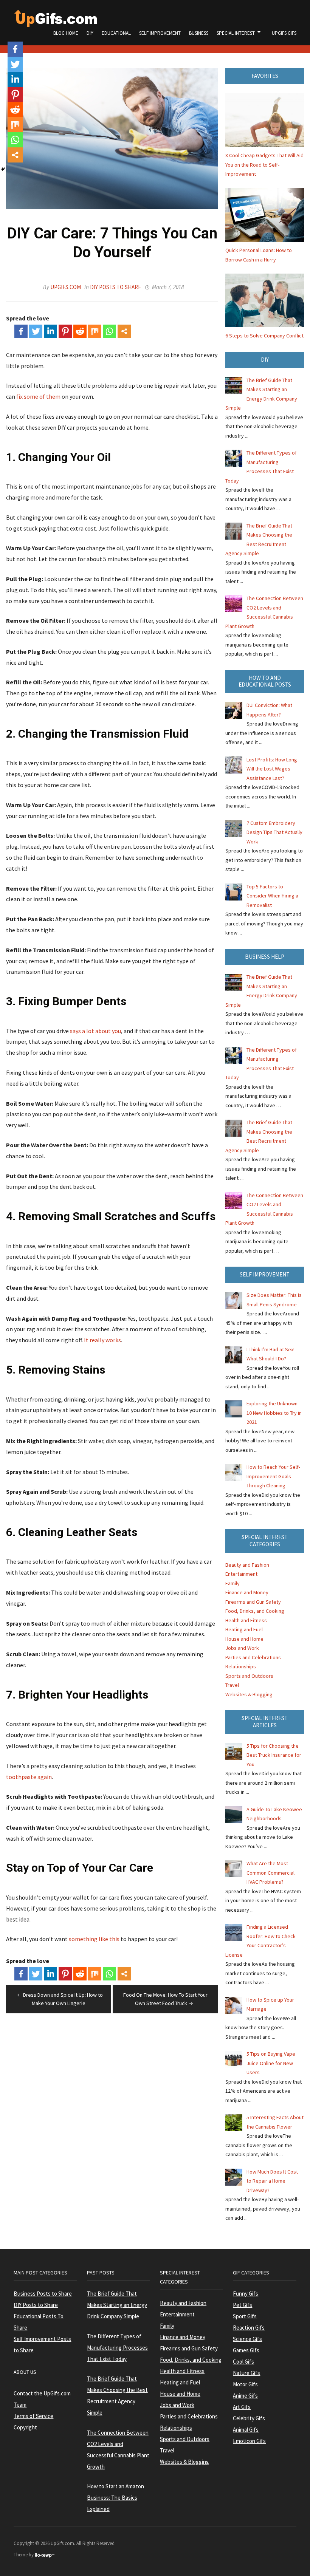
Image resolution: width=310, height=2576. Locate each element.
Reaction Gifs (249, 2328)
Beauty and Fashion (247, 1565)
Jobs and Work (242, 1648)
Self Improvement (160, 33)
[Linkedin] (50, 331)
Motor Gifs (245, 2384)
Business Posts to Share (43, 2294)
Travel (232, 1685)
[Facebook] (21, 331)
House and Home (244, 1639)
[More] (124, 331)
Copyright (25, 2427)
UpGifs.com (66, 287)
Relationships (241, 1666)
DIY (90, 33)
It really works (102, 1340)
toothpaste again (29, 1777)
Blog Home (66, 33)
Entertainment (241, 1574)
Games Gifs (246, 2350)
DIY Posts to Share (115, 287)
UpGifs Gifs (284, 33)
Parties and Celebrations (253, 1657)
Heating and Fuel (244, 1629)
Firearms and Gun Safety (253, 1602)
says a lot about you (95, 1031)
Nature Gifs (246, 2373)
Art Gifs (242, 2407)
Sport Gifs (245, 2316)
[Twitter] (36, 331)
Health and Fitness (246, 1620)
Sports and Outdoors (249, 1676)
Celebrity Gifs (249, 2418)
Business (199, 33)
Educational (116, 33)
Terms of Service (33, 2416)
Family (232, 1583)
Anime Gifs (245, 2396)
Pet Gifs (243, 2305)
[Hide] (3, 169)
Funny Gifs (246, 2294)
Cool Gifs (243, 2362)
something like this (94, 1939)
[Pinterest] (65, 331)
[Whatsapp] (109, 331)
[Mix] (95, 331)
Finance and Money (247, 1592)
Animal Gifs (246, 2430)
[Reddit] (80, 331)
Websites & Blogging (249, 1694)
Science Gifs (247, 2339)
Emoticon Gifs (249, 2441)
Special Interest (236, 33)
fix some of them (38, 396)
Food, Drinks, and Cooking (255, 1611)
